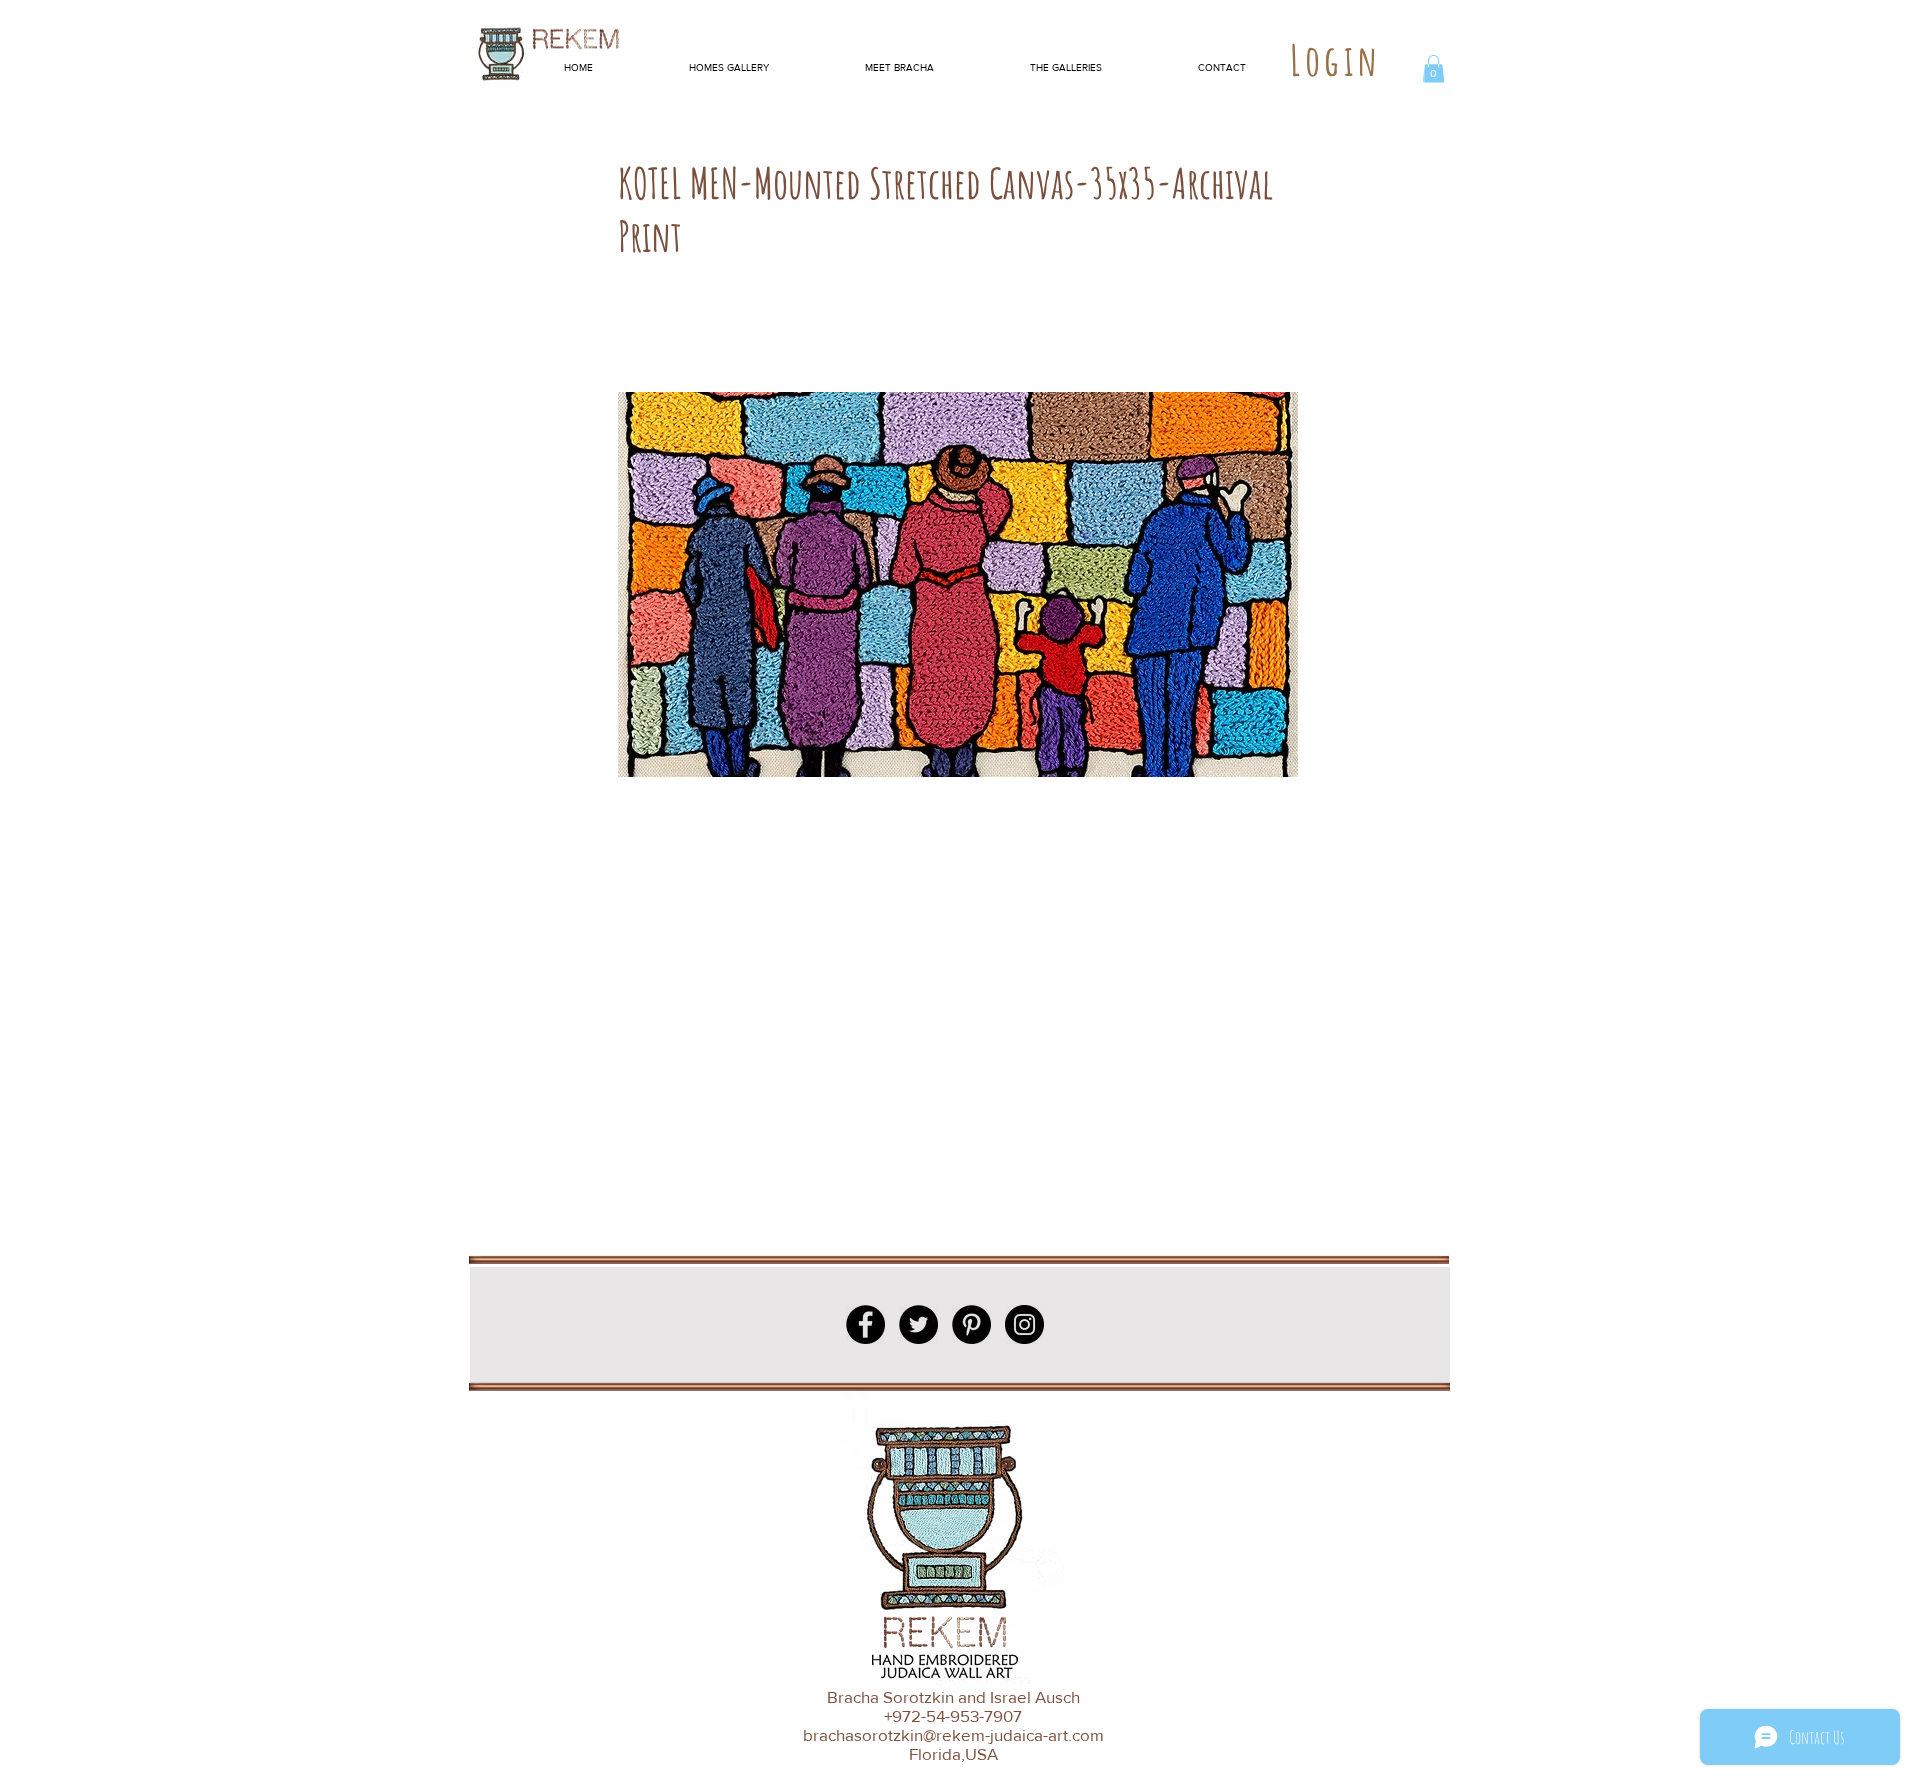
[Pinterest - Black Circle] (971, 1324)
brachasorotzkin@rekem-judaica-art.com (953, 1734)
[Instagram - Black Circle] (1024, 1324)
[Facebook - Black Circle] (865, 1324)
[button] (1433, 68)
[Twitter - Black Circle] (918, 1324)
